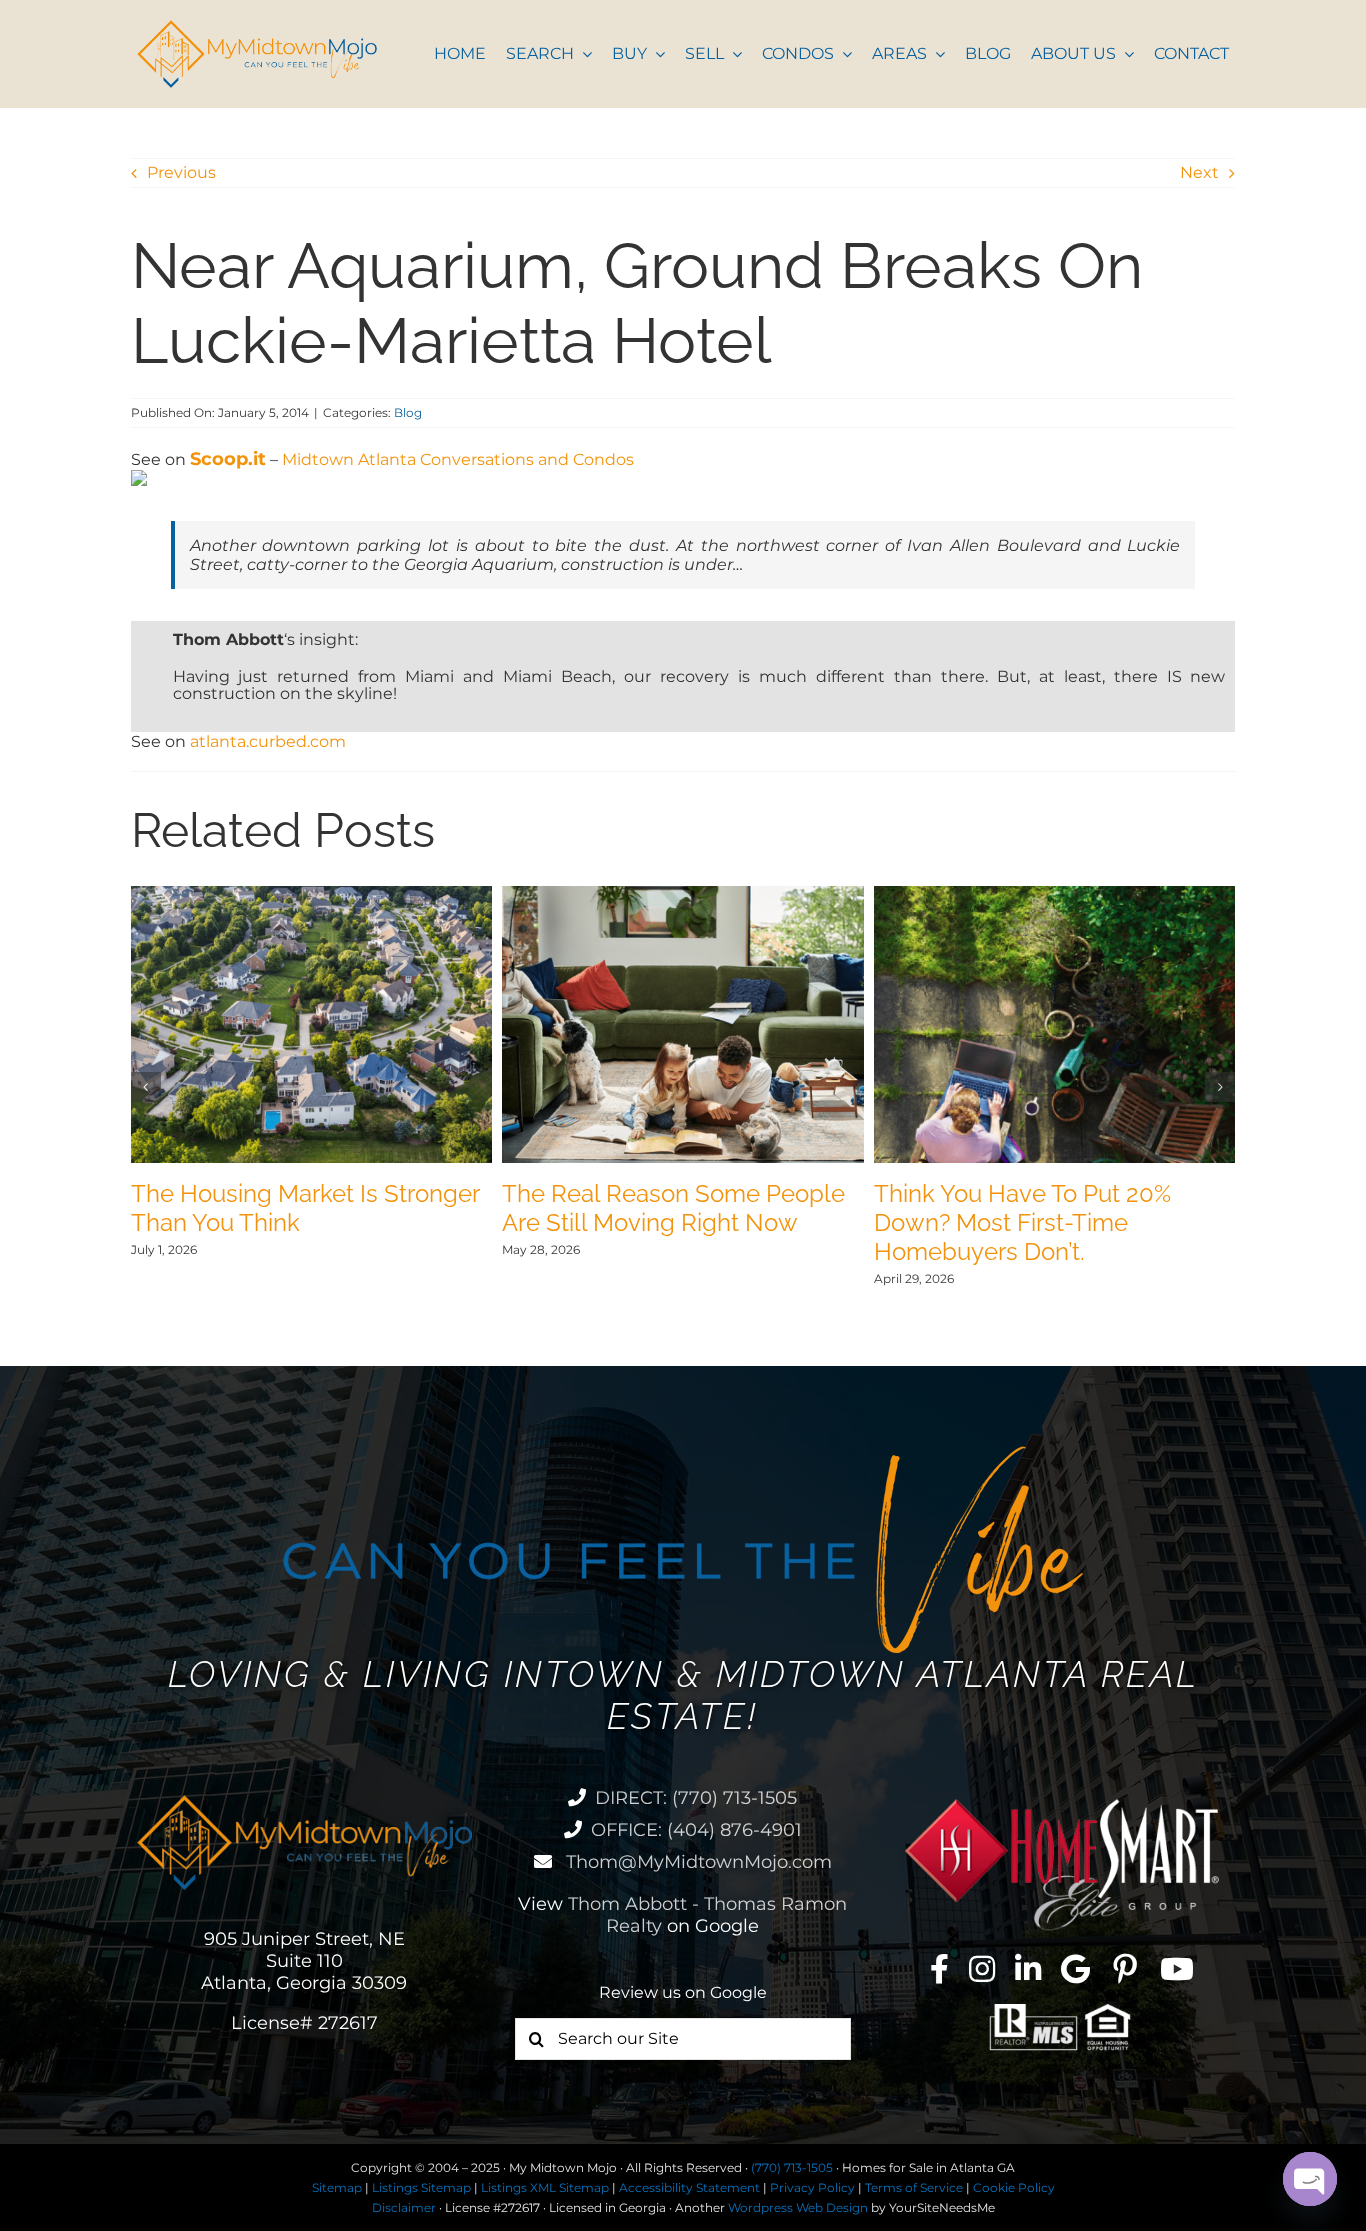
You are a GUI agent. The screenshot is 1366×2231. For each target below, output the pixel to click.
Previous (181, 172)
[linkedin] (1028, 1969)
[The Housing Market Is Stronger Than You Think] (312, 895)
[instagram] (982, 1969)
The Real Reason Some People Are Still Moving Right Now (673, 1208)
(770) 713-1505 (792, 2167)
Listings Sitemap (421, 2187)
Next (1199, 172)
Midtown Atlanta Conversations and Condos (458, 459)
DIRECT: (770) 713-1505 (696, 1798)
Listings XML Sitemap (545, 2187)
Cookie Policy (1014, 2187)
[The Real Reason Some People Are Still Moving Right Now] (683, 895)
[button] (146, 1087)
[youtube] (1177, 1969)
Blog (408, 412)
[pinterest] (1125, 1969)
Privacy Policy (812, 2187)
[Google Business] (1075, 1969)
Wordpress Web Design (798, 2207)
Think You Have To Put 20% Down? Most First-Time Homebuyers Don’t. (1022, 1222)
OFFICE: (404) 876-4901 (696, 1830)
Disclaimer (404, 2207)
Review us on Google (683, 1992)
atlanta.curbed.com (268, 741)
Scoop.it (228, 459)
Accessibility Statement (689, 2187)
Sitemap (337, 2187)
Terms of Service (914, 2187)
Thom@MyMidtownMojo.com (696, 1862)
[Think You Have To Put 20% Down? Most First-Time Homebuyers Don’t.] (1055, 895)
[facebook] (939, 1969)
